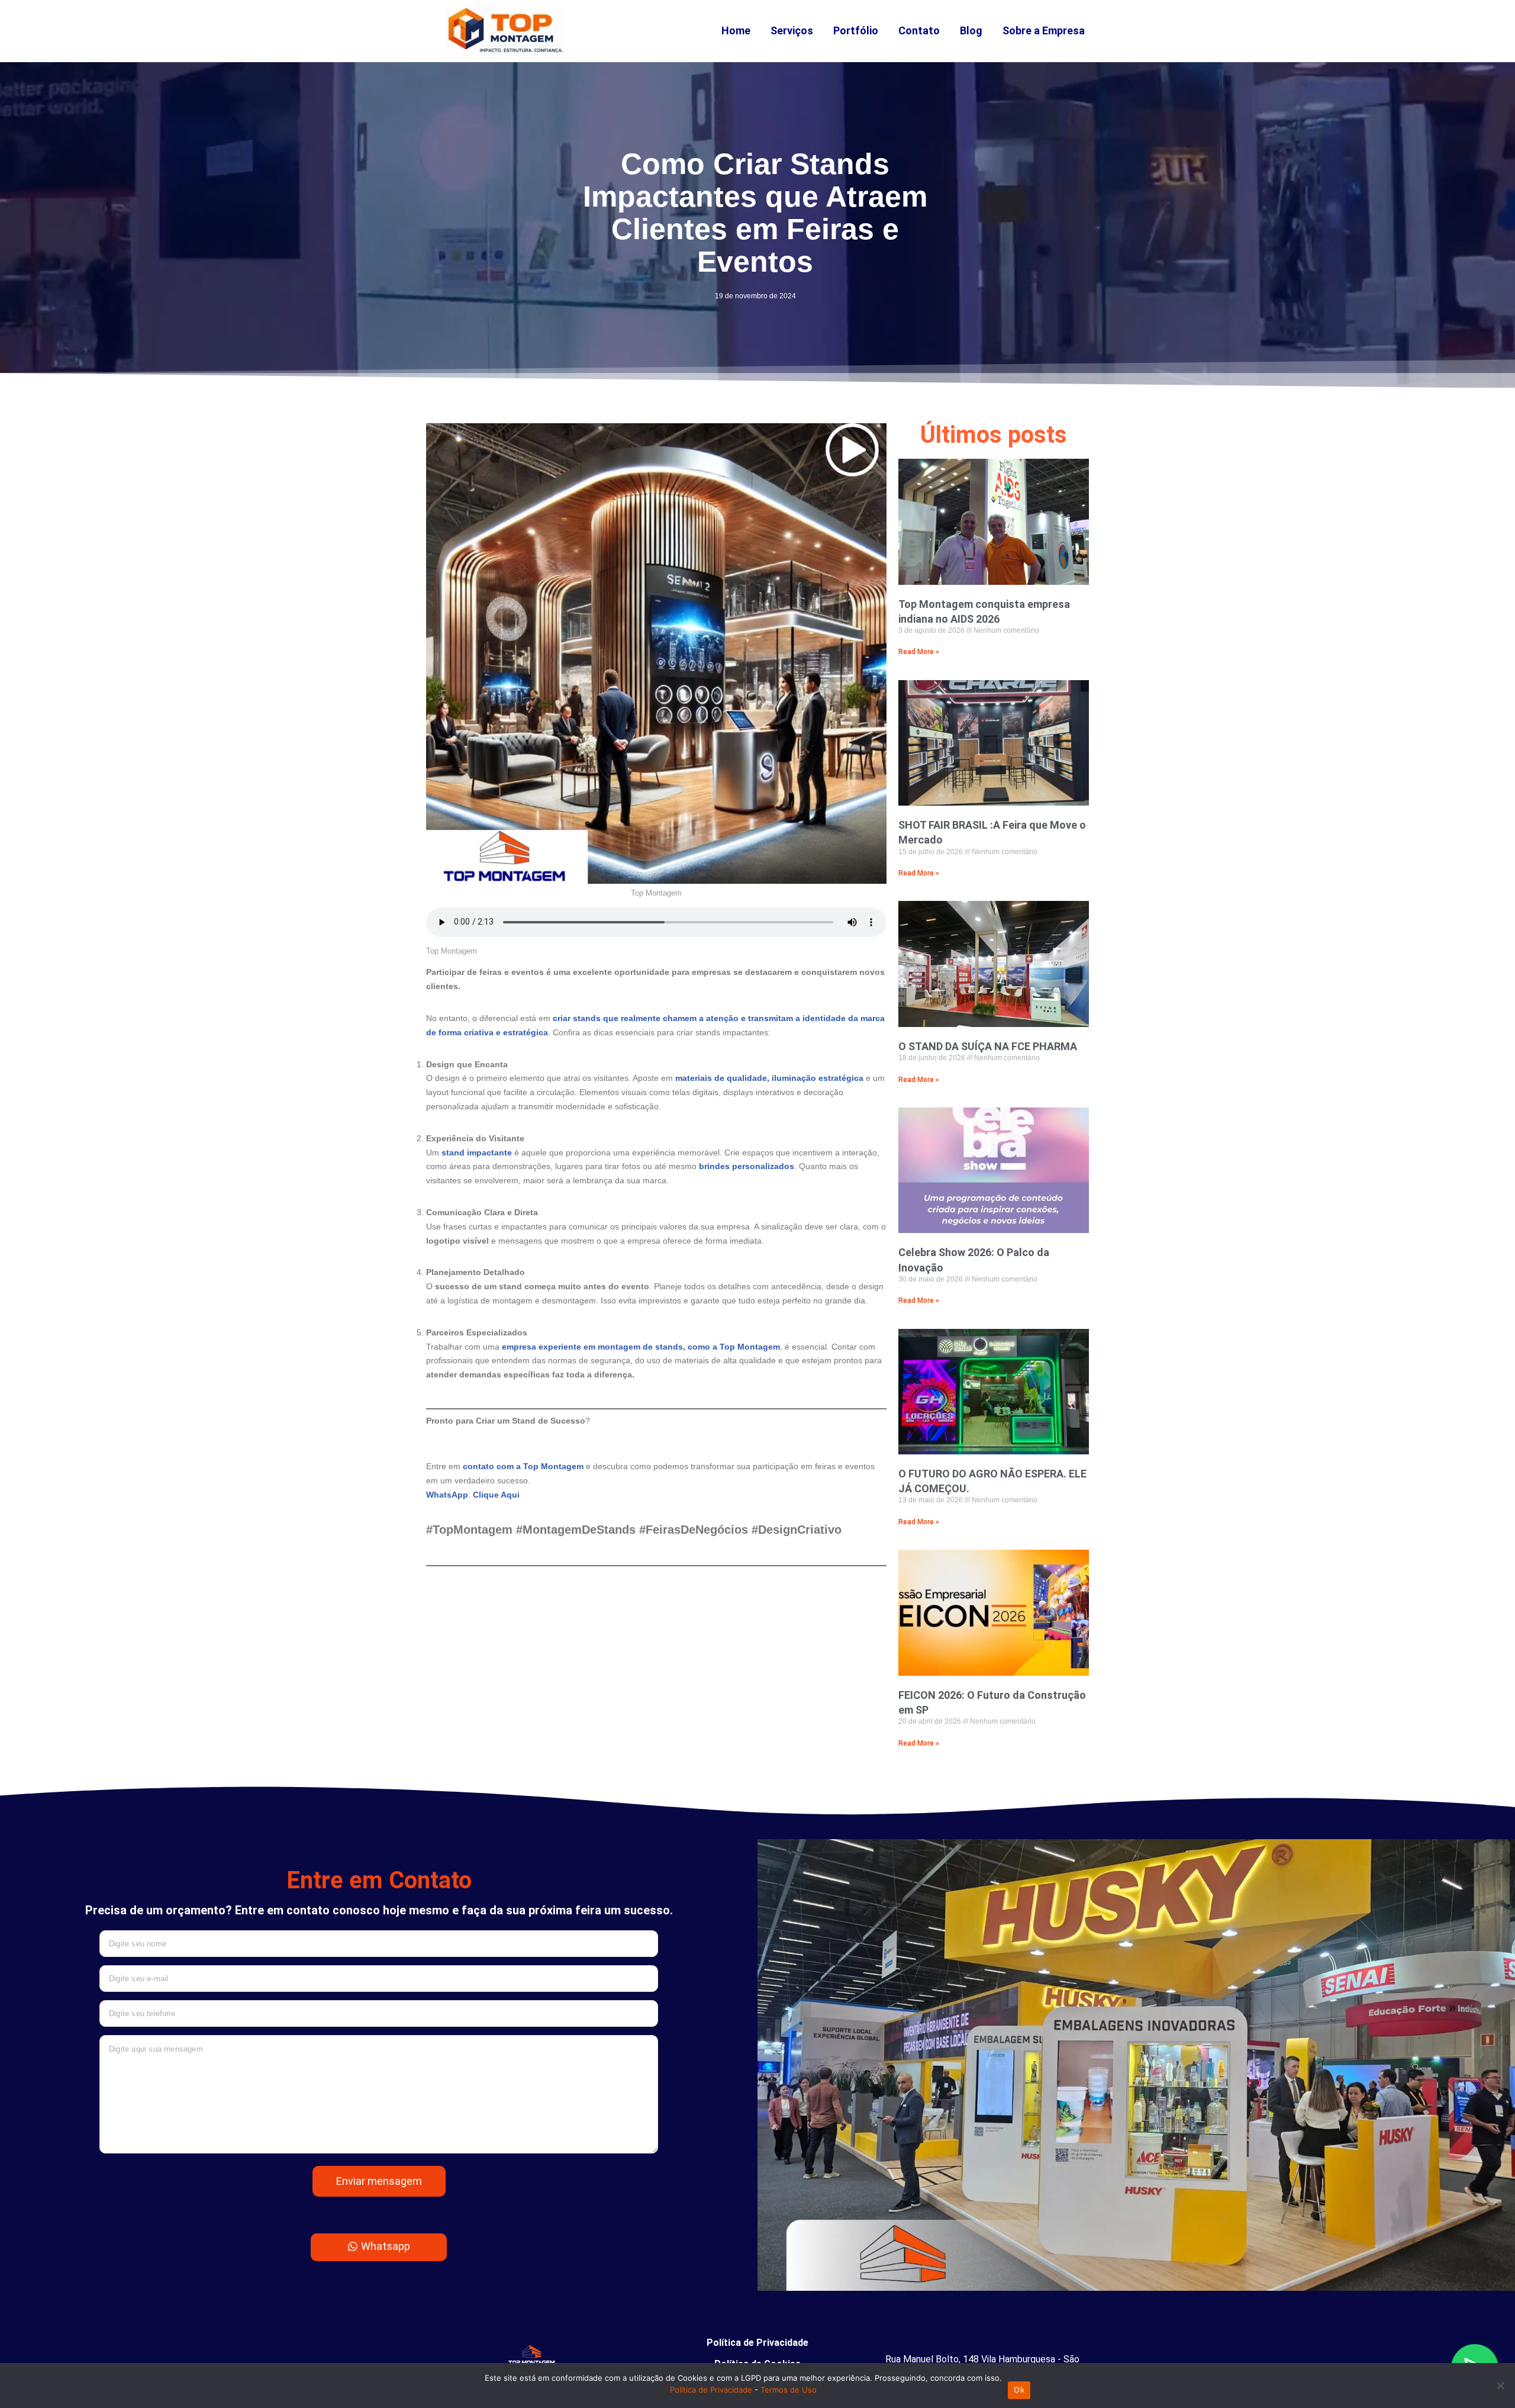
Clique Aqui (496, 1495)
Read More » (919, 652)
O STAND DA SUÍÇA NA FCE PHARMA (988, 1046)
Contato (919, 30)
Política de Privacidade (757, 2343)
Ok (1019, 2390)
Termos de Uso (789, 2390)
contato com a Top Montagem (523, 1466)
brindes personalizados (747, 1166)
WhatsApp (447, 1495)
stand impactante (478, 1153)
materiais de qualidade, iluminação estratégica (771, 1078)
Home (736, 30)
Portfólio (856, 30)
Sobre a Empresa (1044, 30)
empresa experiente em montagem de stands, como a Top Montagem (641, 1347)
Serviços (792, 30)
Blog (971, 30)
